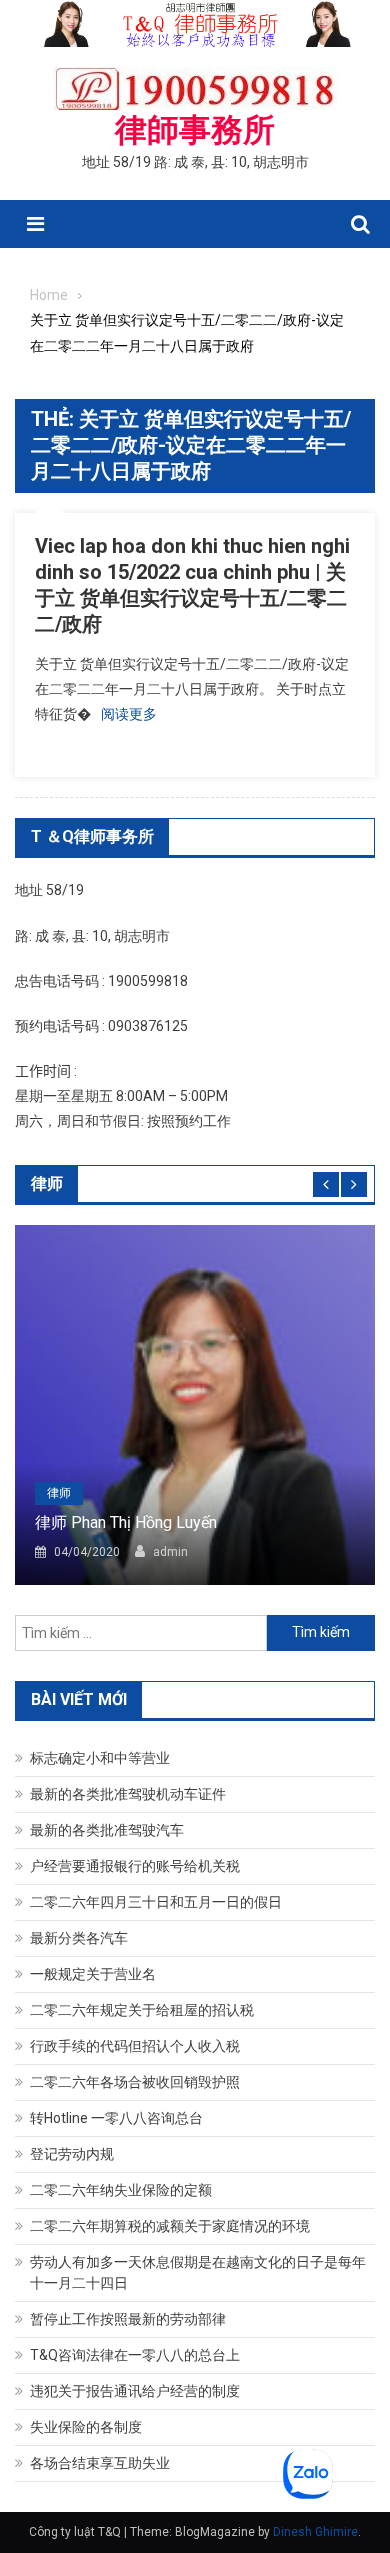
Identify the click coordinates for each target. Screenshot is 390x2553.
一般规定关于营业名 (93, 1974)
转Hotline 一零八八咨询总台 (116, 2118)
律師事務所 (195, 130)
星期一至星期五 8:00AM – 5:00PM (121, 1096)
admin (170, 1552)
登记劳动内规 (72, 2154)
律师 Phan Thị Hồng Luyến (126, 1522)
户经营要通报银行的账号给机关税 (135, 1866)
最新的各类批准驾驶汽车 (107, 1830)
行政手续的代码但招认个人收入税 (135, 2046)
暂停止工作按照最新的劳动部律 (128, 2319)
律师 (59, 1493)
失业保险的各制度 (86, 2427)
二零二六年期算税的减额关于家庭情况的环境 (170, 2226)
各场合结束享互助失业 (100, 2463)
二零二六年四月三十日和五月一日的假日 (156, 1902)
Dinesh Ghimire (315, 2532)
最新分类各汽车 (79, 1938)
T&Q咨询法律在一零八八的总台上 (135, 2355)
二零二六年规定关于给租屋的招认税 (142, 2010)
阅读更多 (129, 714)
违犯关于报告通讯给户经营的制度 (135, 2391)
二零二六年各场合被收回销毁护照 (135, 2082)
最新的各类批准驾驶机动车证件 (128, 1794)
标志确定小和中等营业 (100, 1758)
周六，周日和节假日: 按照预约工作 (123, 1121)
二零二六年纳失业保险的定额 (121, 2190)
